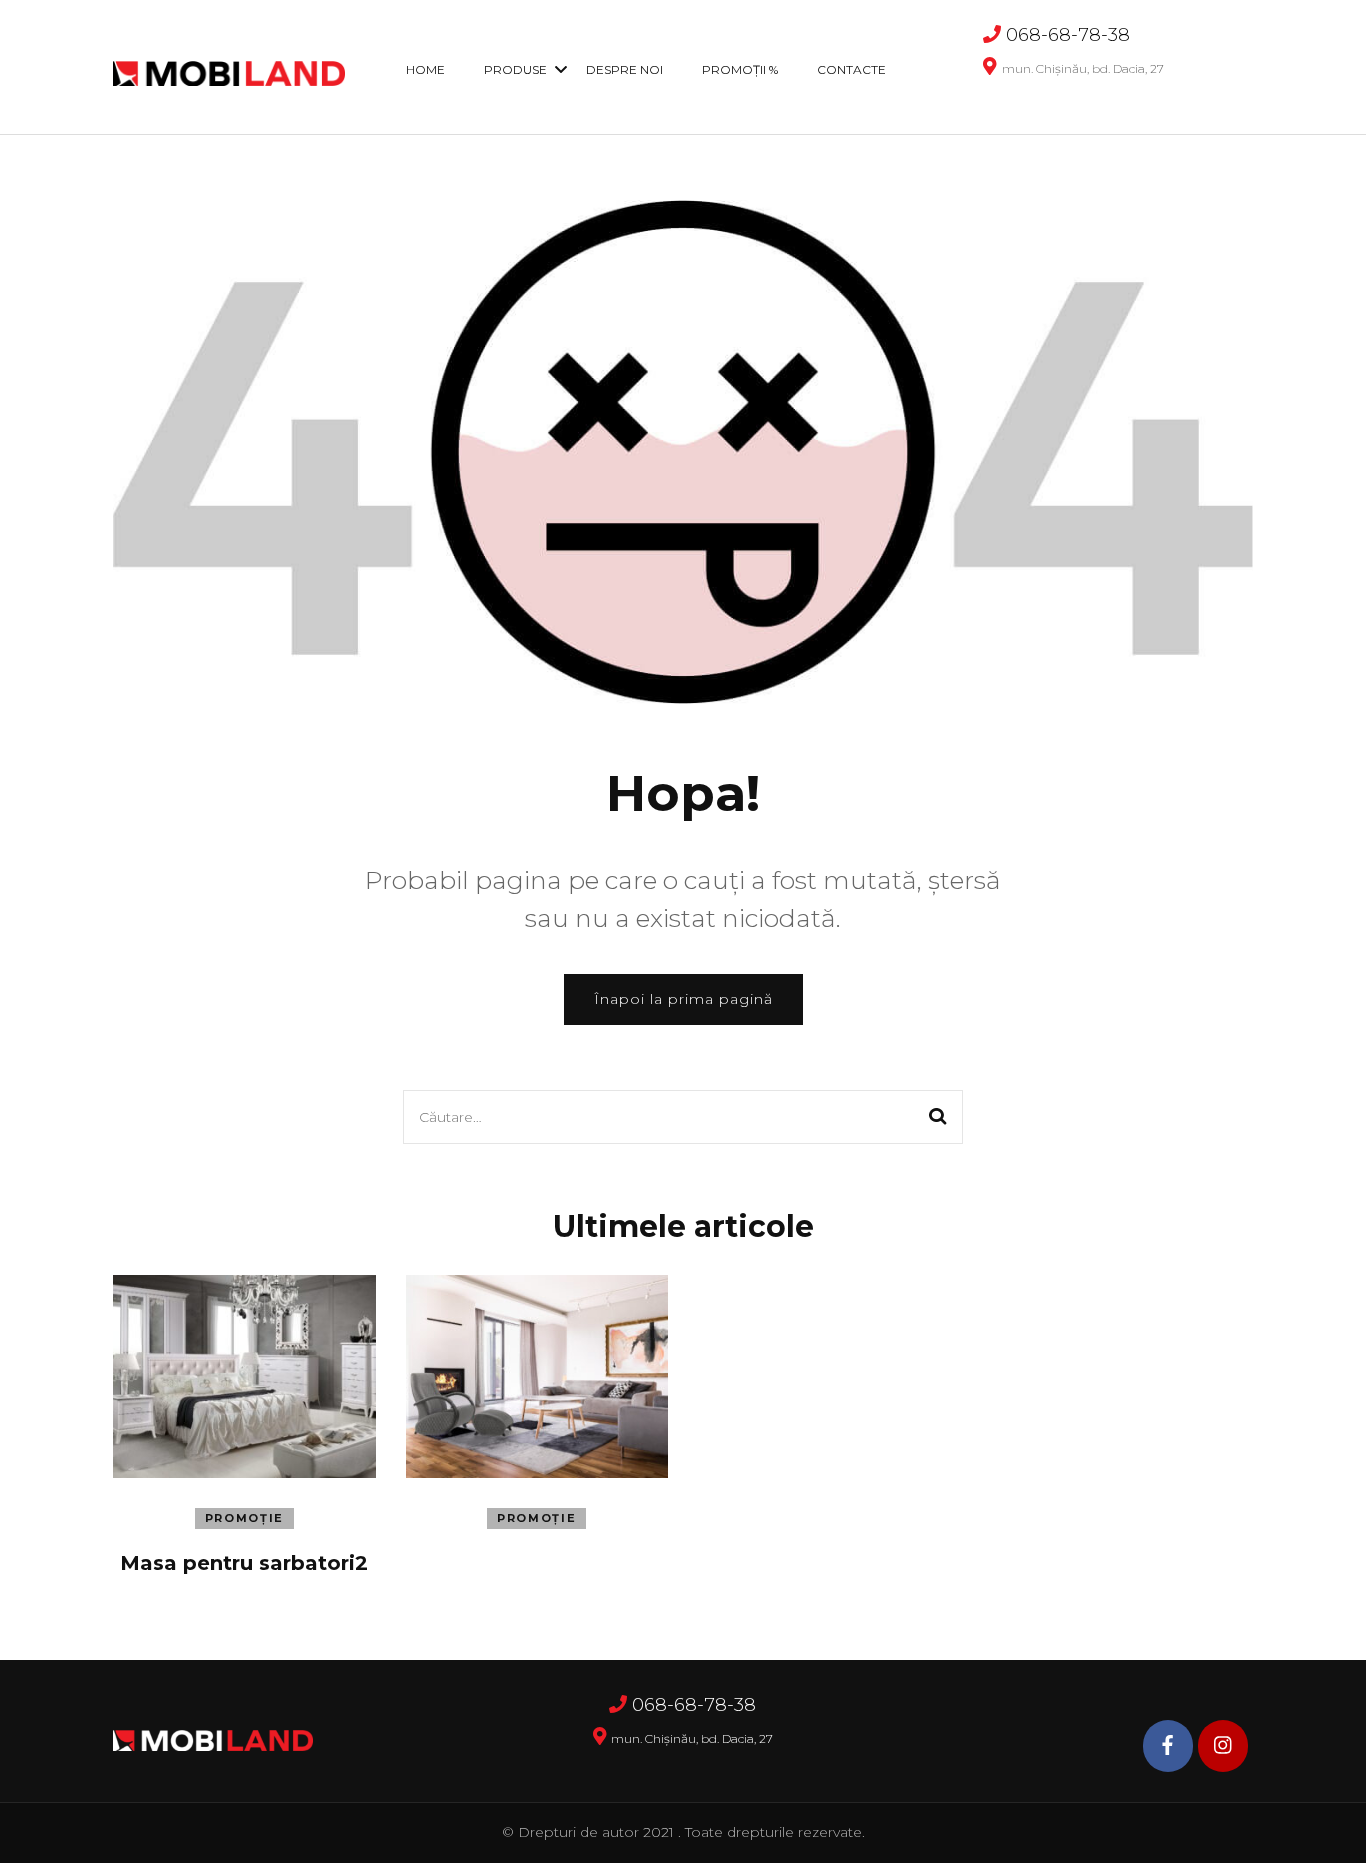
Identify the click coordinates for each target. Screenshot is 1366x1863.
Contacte (851, 69)
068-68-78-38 (1068, 35)
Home (425, 69)
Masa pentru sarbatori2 (244, 1563)
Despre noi (624, 69)
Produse (515, 69)
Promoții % (740, 69)
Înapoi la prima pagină (683, 999)
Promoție (244, 1518)
